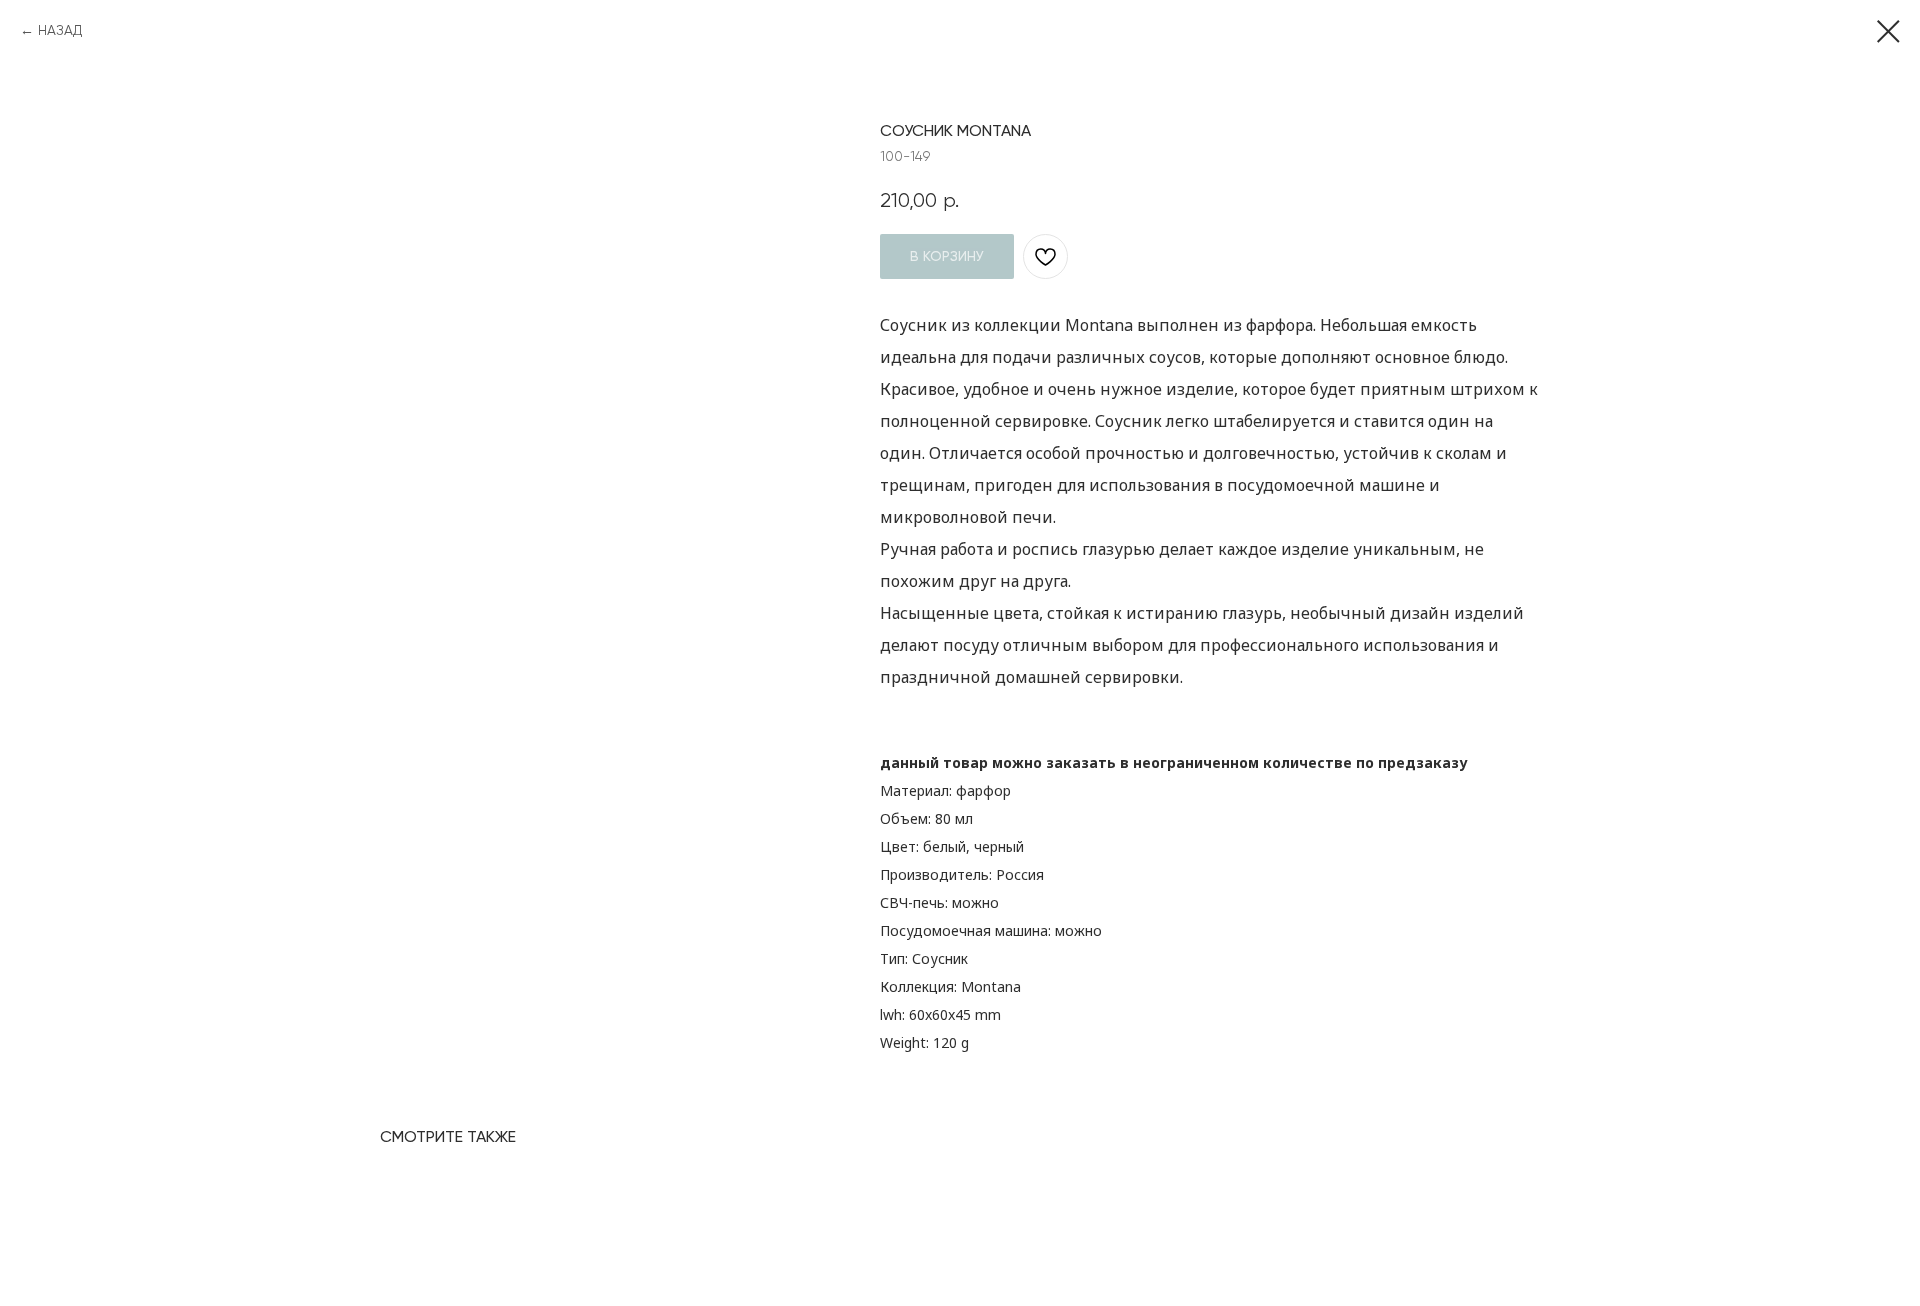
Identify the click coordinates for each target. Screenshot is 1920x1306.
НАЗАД (60, 30)
